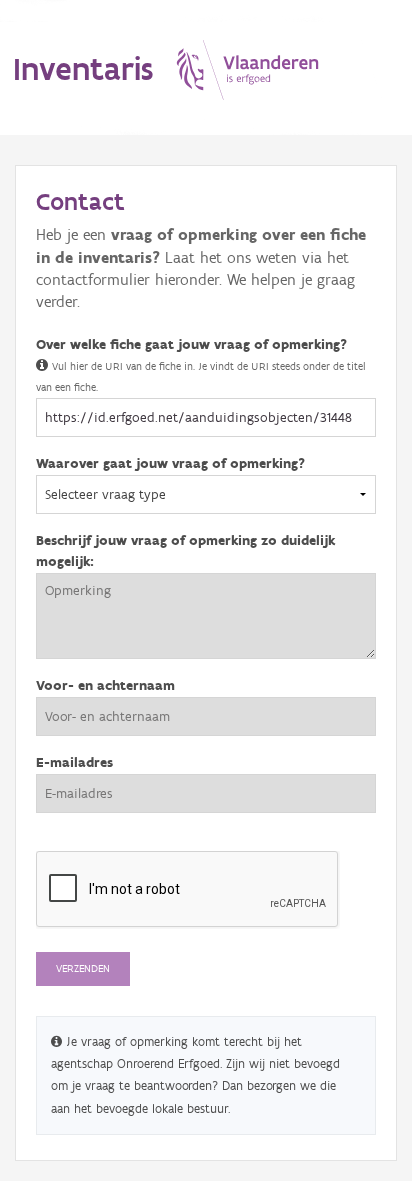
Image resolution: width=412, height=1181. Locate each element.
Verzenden (83, 968)
